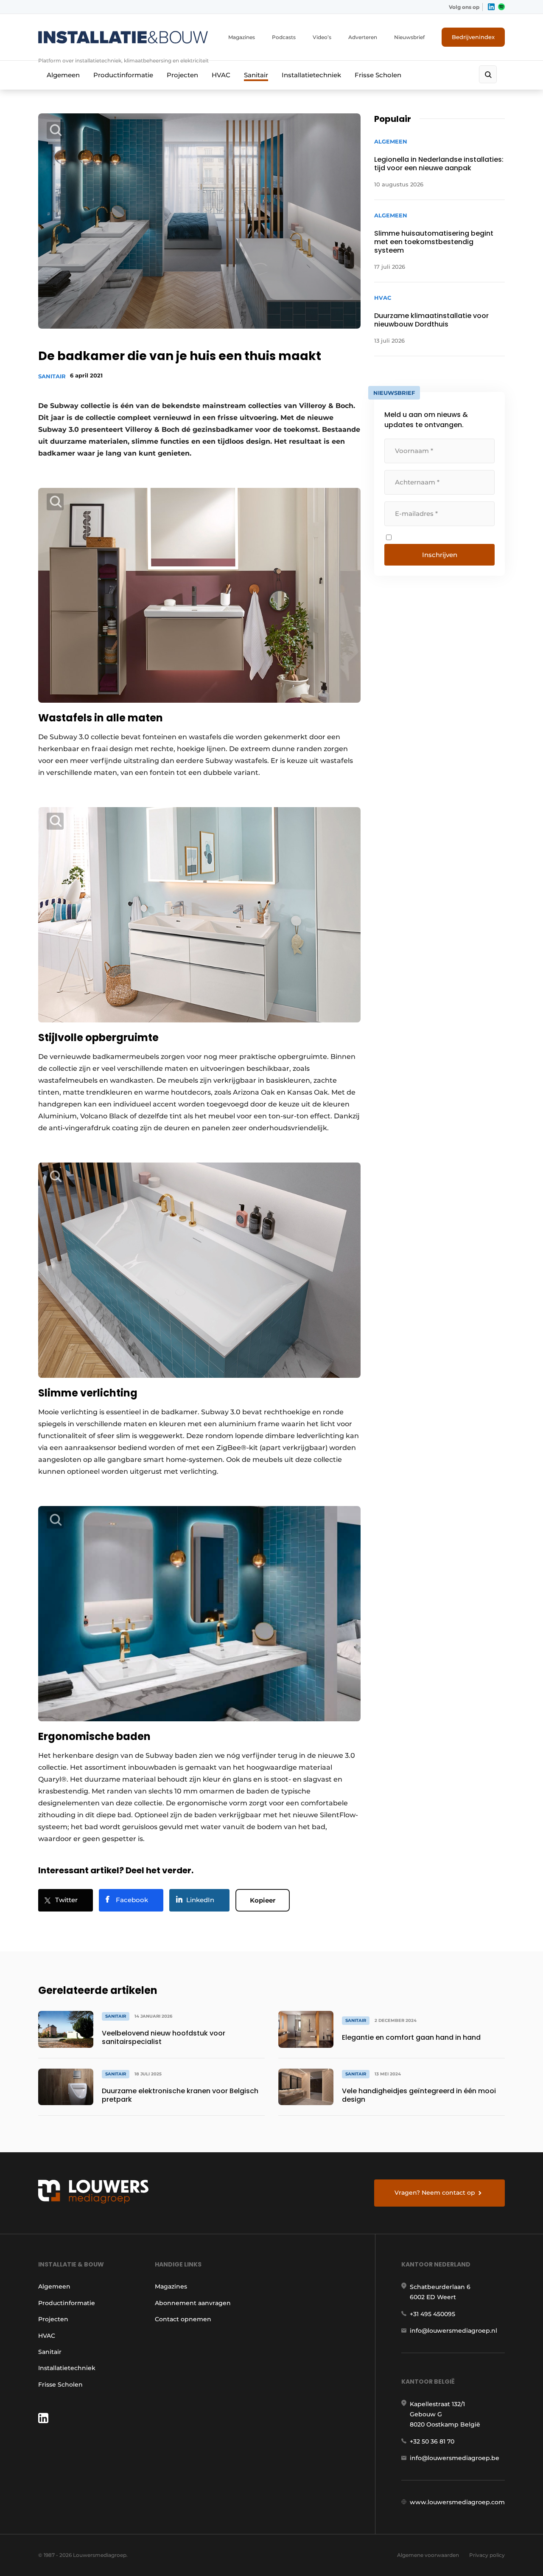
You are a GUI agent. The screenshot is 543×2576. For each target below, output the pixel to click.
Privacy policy (487, 2555)
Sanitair (256, 75)
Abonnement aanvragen (193, 2303)
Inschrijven (440, 555)
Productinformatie (123, 75)
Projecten (182, 75)
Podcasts (284, 37)
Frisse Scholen (378, 75)
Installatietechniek (311, 75)
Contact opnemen (183, 2319)
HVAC (221, 75)
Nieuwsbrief (409, 37)
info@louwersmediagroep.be (455, 2458)
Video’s (322, 37)
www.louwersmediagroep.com (457, 2502)
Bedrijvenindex (473, 37)
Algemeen (63, 75)
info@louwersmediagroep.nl (453, 2331)
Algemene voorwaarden (428, 2555)
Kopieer (263, 1900)
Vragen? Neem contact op (435, 2193)
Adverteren (363, 37)
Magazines (242, 37)
